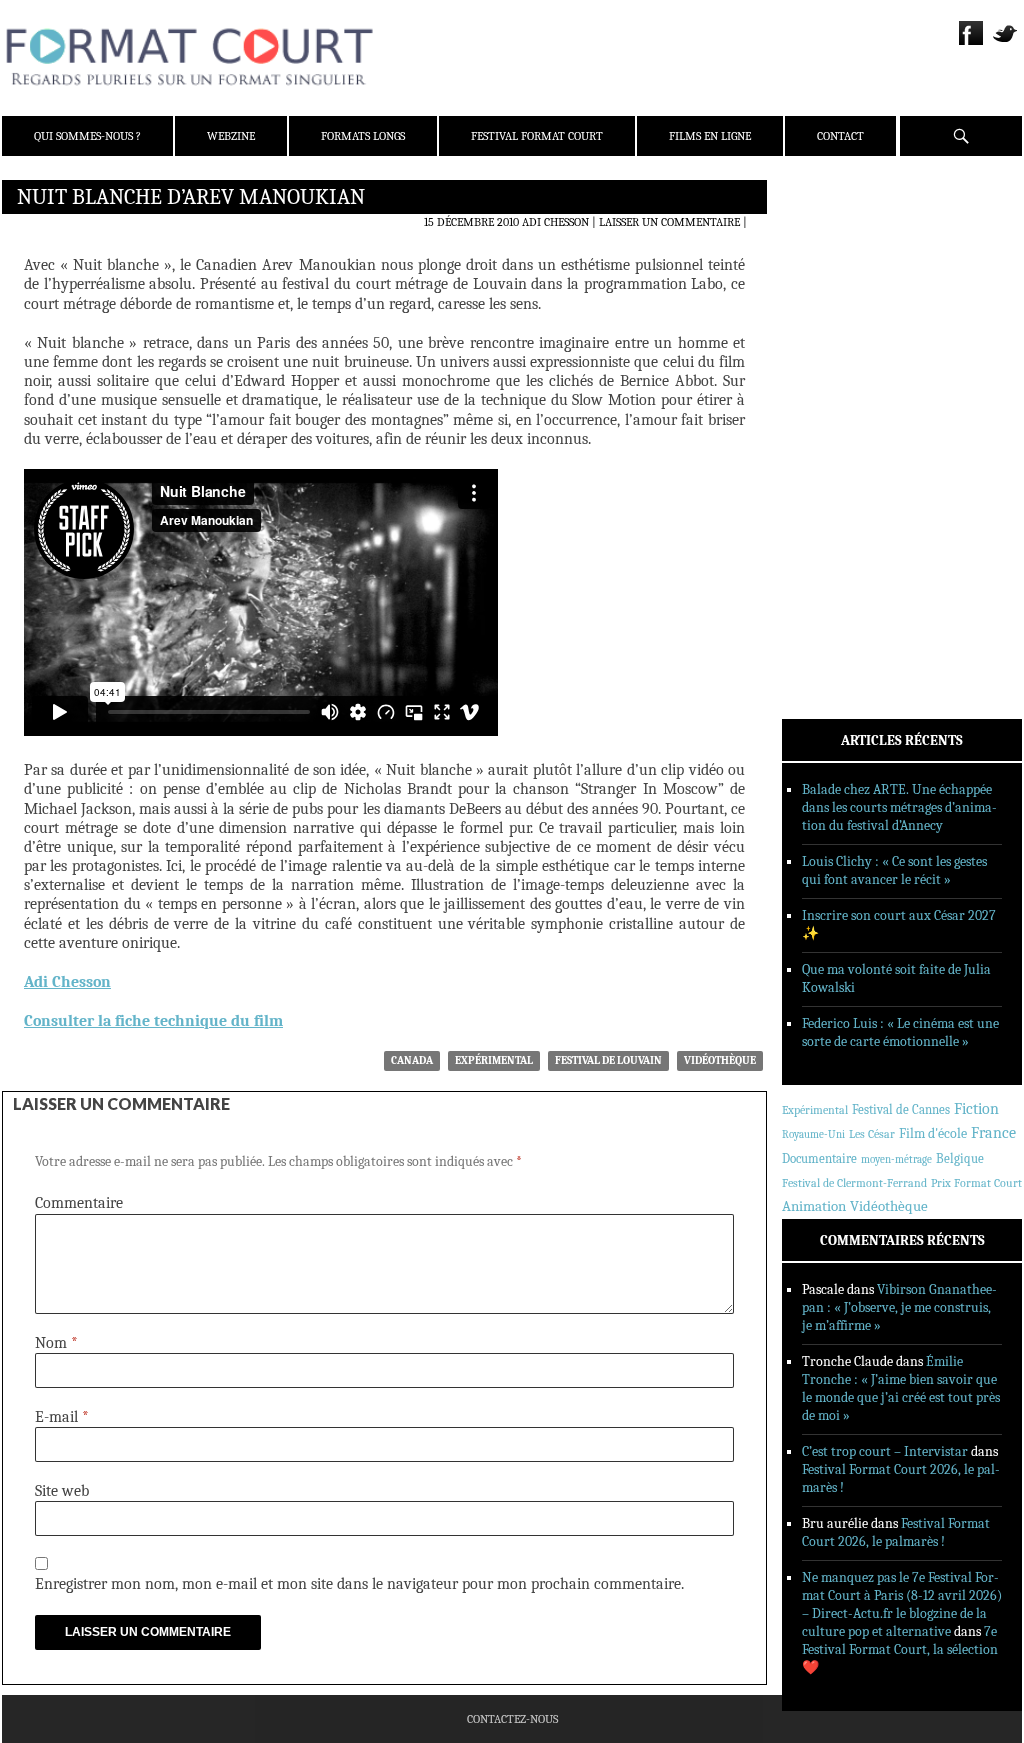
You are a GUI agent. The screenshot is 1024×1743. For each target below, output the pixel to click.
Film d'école (933, 1133)
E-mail (62, 1417)
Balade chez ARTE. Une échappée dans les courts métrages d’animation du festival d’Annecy (899, 807)
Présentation (848, 243)
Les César (872, 1134)
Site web (62, 1491)
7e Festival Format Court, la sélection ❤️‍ (900, 1649)
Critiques (837, 409)
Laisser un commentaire (669, 222)
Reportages (841, 487)
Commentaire (79, 1203)
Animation (814, 1206)
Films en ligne (710, 136)
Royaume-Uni (813, 1134)
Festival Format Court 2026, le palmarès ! (896, 1532)
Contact (840, 136)
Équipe (828, 269)
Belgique (960, 1158)
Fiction (976, 1109)
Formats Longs (363, 136)
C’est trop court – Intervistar (885, 1451)
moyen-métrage (896, 1159)
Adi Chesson (555, 222)
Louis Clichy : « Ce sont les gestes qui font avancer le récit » (894, 870)
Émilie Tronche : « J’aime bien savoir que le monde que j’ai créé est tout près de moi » (901, 1388)
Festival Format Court (537, 136)
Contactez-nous (512, 1719)
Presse (827, 295)
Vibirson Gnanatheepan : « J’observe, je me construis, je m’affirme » (899, 1307)
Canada (412, 1060)
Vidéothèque (720, 1060)
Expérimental (494, 1060)
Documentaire (819, 1158)
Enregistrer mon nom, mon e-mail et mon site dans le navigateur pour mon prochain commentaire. (359, 1584)
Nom (56, 1343)
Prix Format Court (976, 1183)
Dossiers (833, 435)
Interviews (842, 461)
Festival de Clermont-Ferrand (854, 1183)
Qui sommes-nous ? (87, 136)
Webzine (231, 136)
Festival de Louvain (608, 1060)
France (993, 1133)
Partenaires (844, 321)
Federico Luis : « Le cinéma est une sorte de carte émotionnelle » (900, 1032)
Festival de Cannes (901, 1109)
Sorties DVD (843, 513)
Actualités (841, 383)
